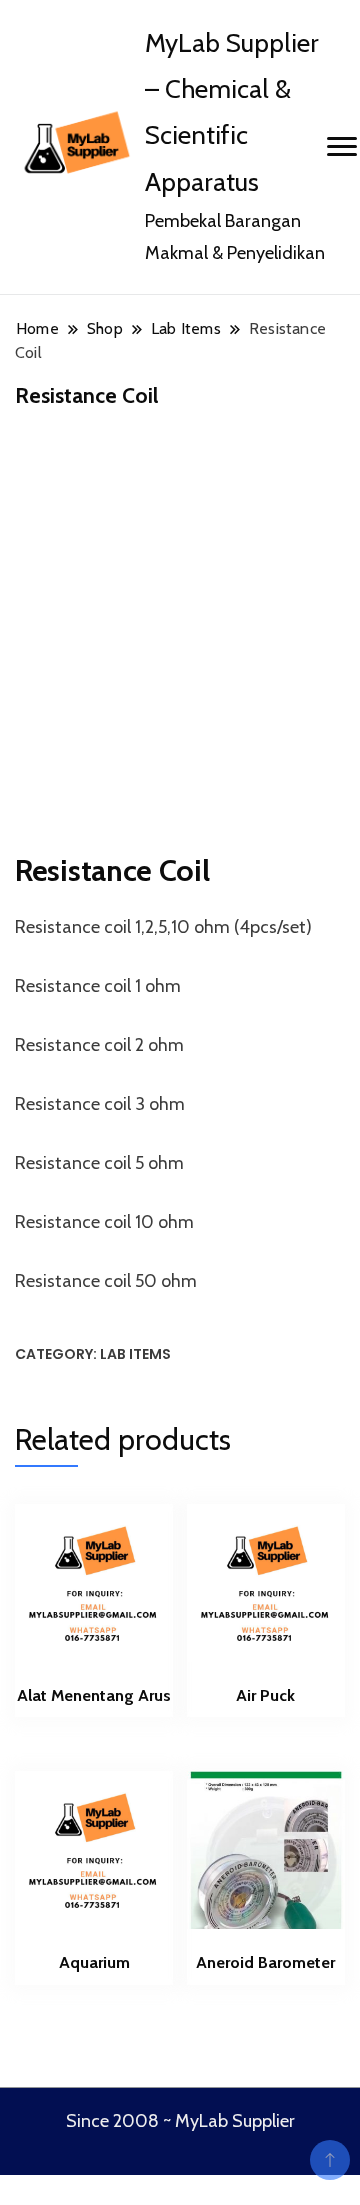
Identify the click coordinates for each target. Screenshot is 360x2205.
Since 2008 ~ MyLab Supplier (180, 2121)
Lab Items (135, 1354)
